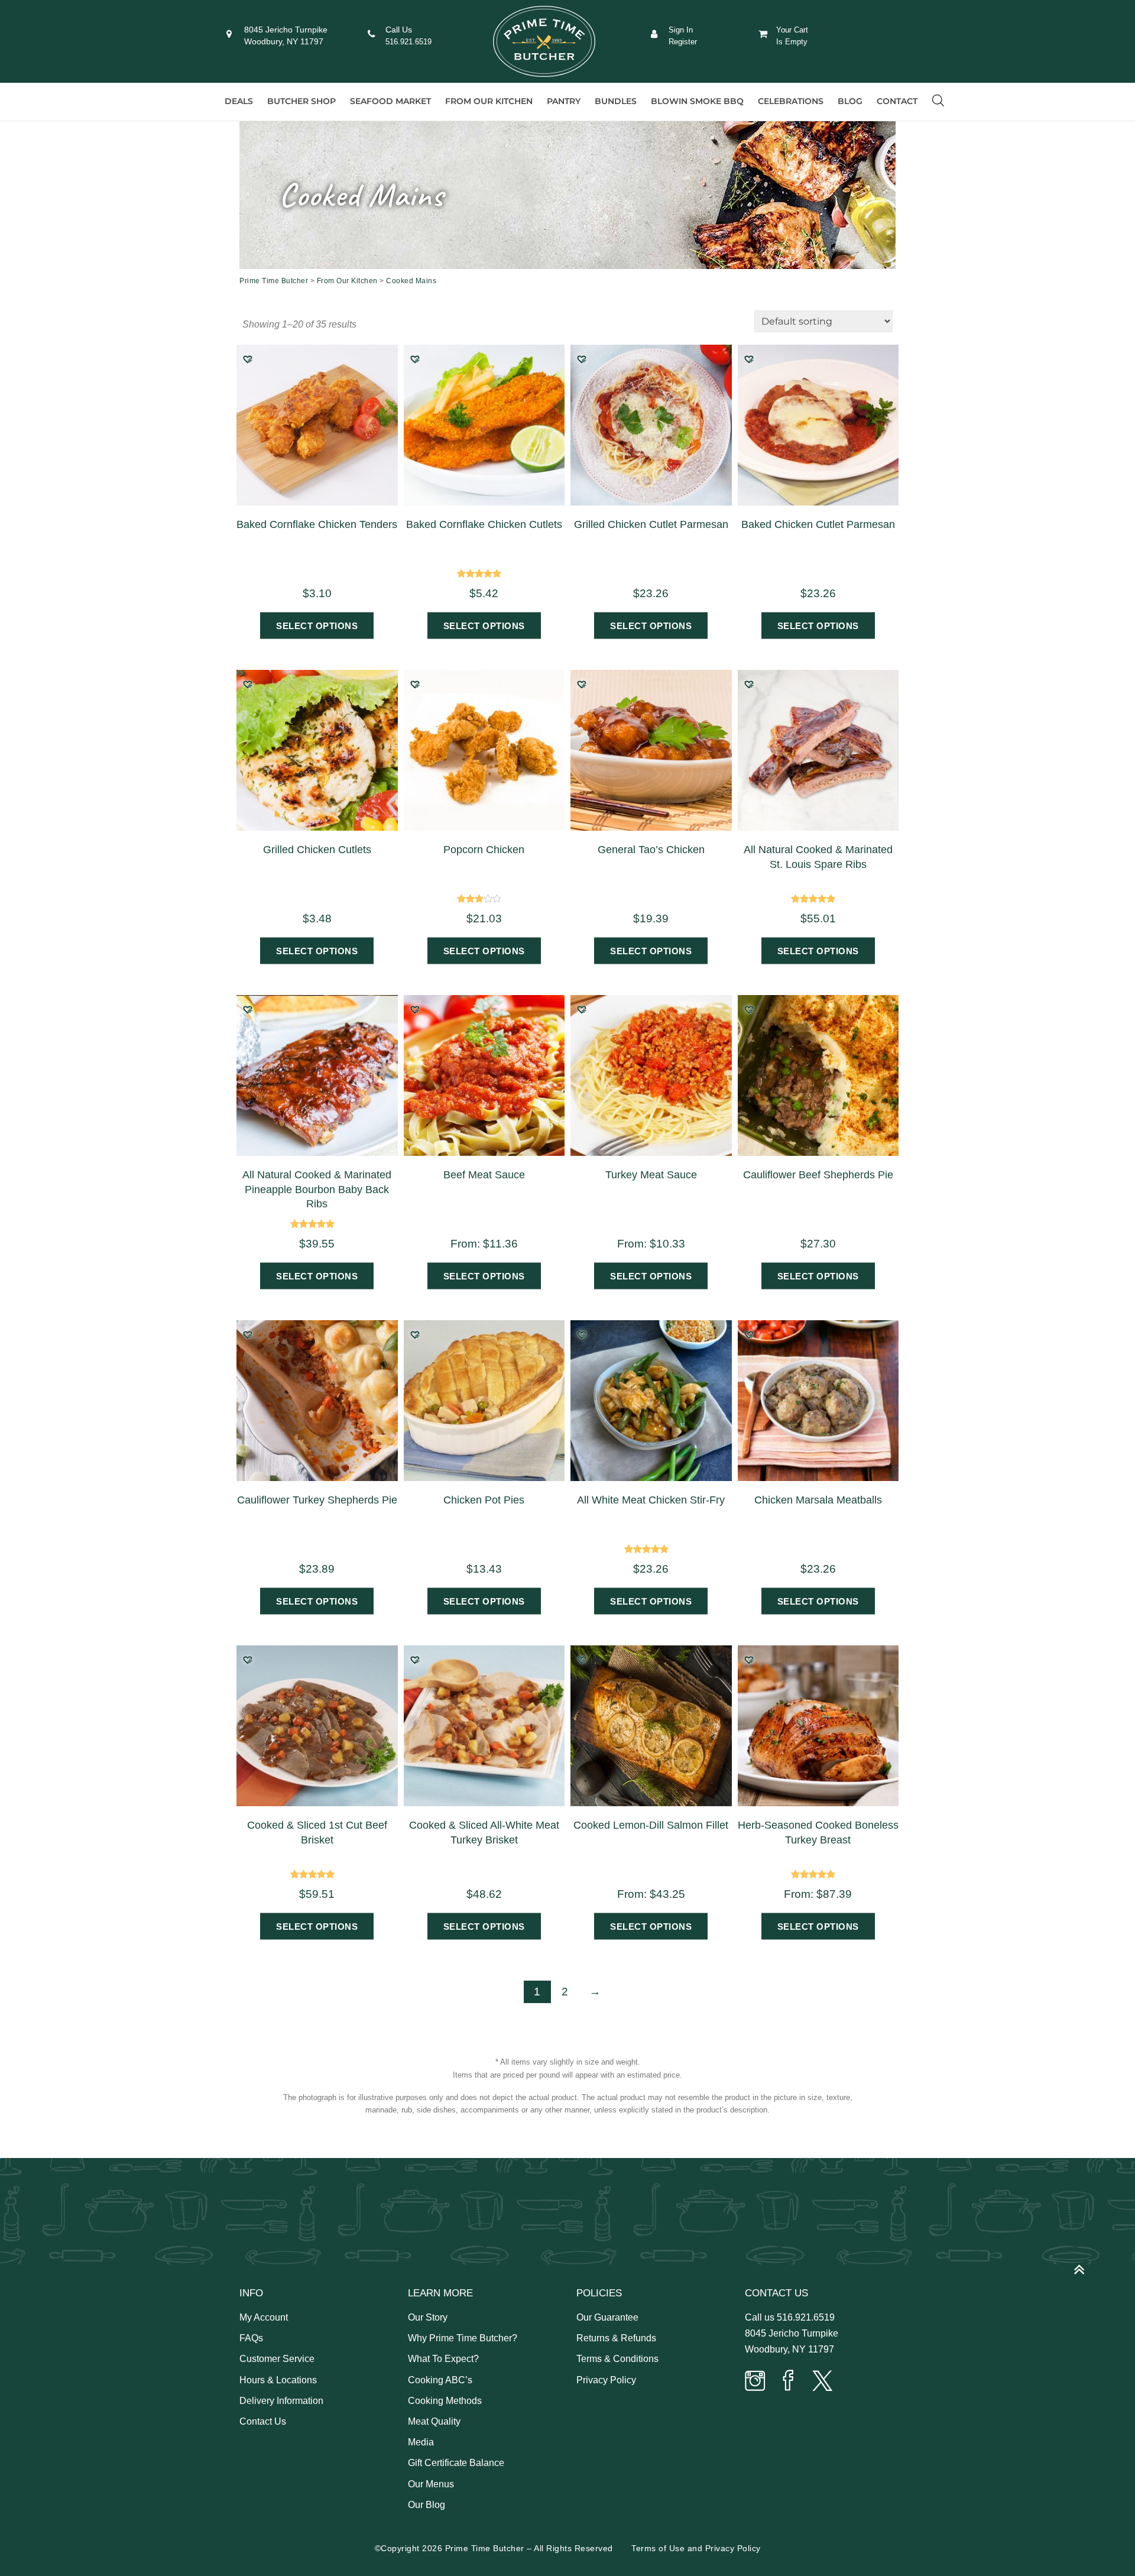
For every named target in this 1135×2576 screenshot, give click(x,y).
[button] (248, 359)
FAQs (251, 2338)
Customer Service (277, 2359)
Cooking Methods (445, 2401)
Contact (897, 101)
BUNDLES (616, 101)
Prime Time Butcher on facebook (789, 2382)
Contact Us (263, 2421)
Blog (850, 101)
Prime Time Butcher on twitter (822, 2382)
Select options (317, 625)
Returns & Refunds (616, 2338)
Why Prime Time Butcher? (463, 2338)
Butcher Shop (301, 101)
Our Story (428, 2317)
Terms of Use (658, 2548)
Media (421, 2442)
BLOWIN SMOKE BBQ (697, 101)
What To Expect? (443, 2359)
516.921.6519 (408, 42)
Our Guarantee (607, 2317)
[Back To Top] (1085, 2265)
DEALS (239, 101)
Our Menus (431, 2484)
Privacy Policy (606, 2380)
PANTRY (564, 101)
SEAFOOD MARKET (390, 101)
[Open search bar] (938, 101)
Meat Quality (434, 2421)
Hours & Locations (278, 2380)
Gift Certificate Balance (456, 2463)
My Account (264, 2317)
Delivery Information (281, 2401)
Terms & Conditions (617, 2359)
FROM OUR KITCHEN (489, 101)
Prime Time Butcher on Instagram (755, 2382)
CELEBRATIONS (791, 101)
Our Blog (427, 2505)
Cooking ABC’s (440, 2380)
